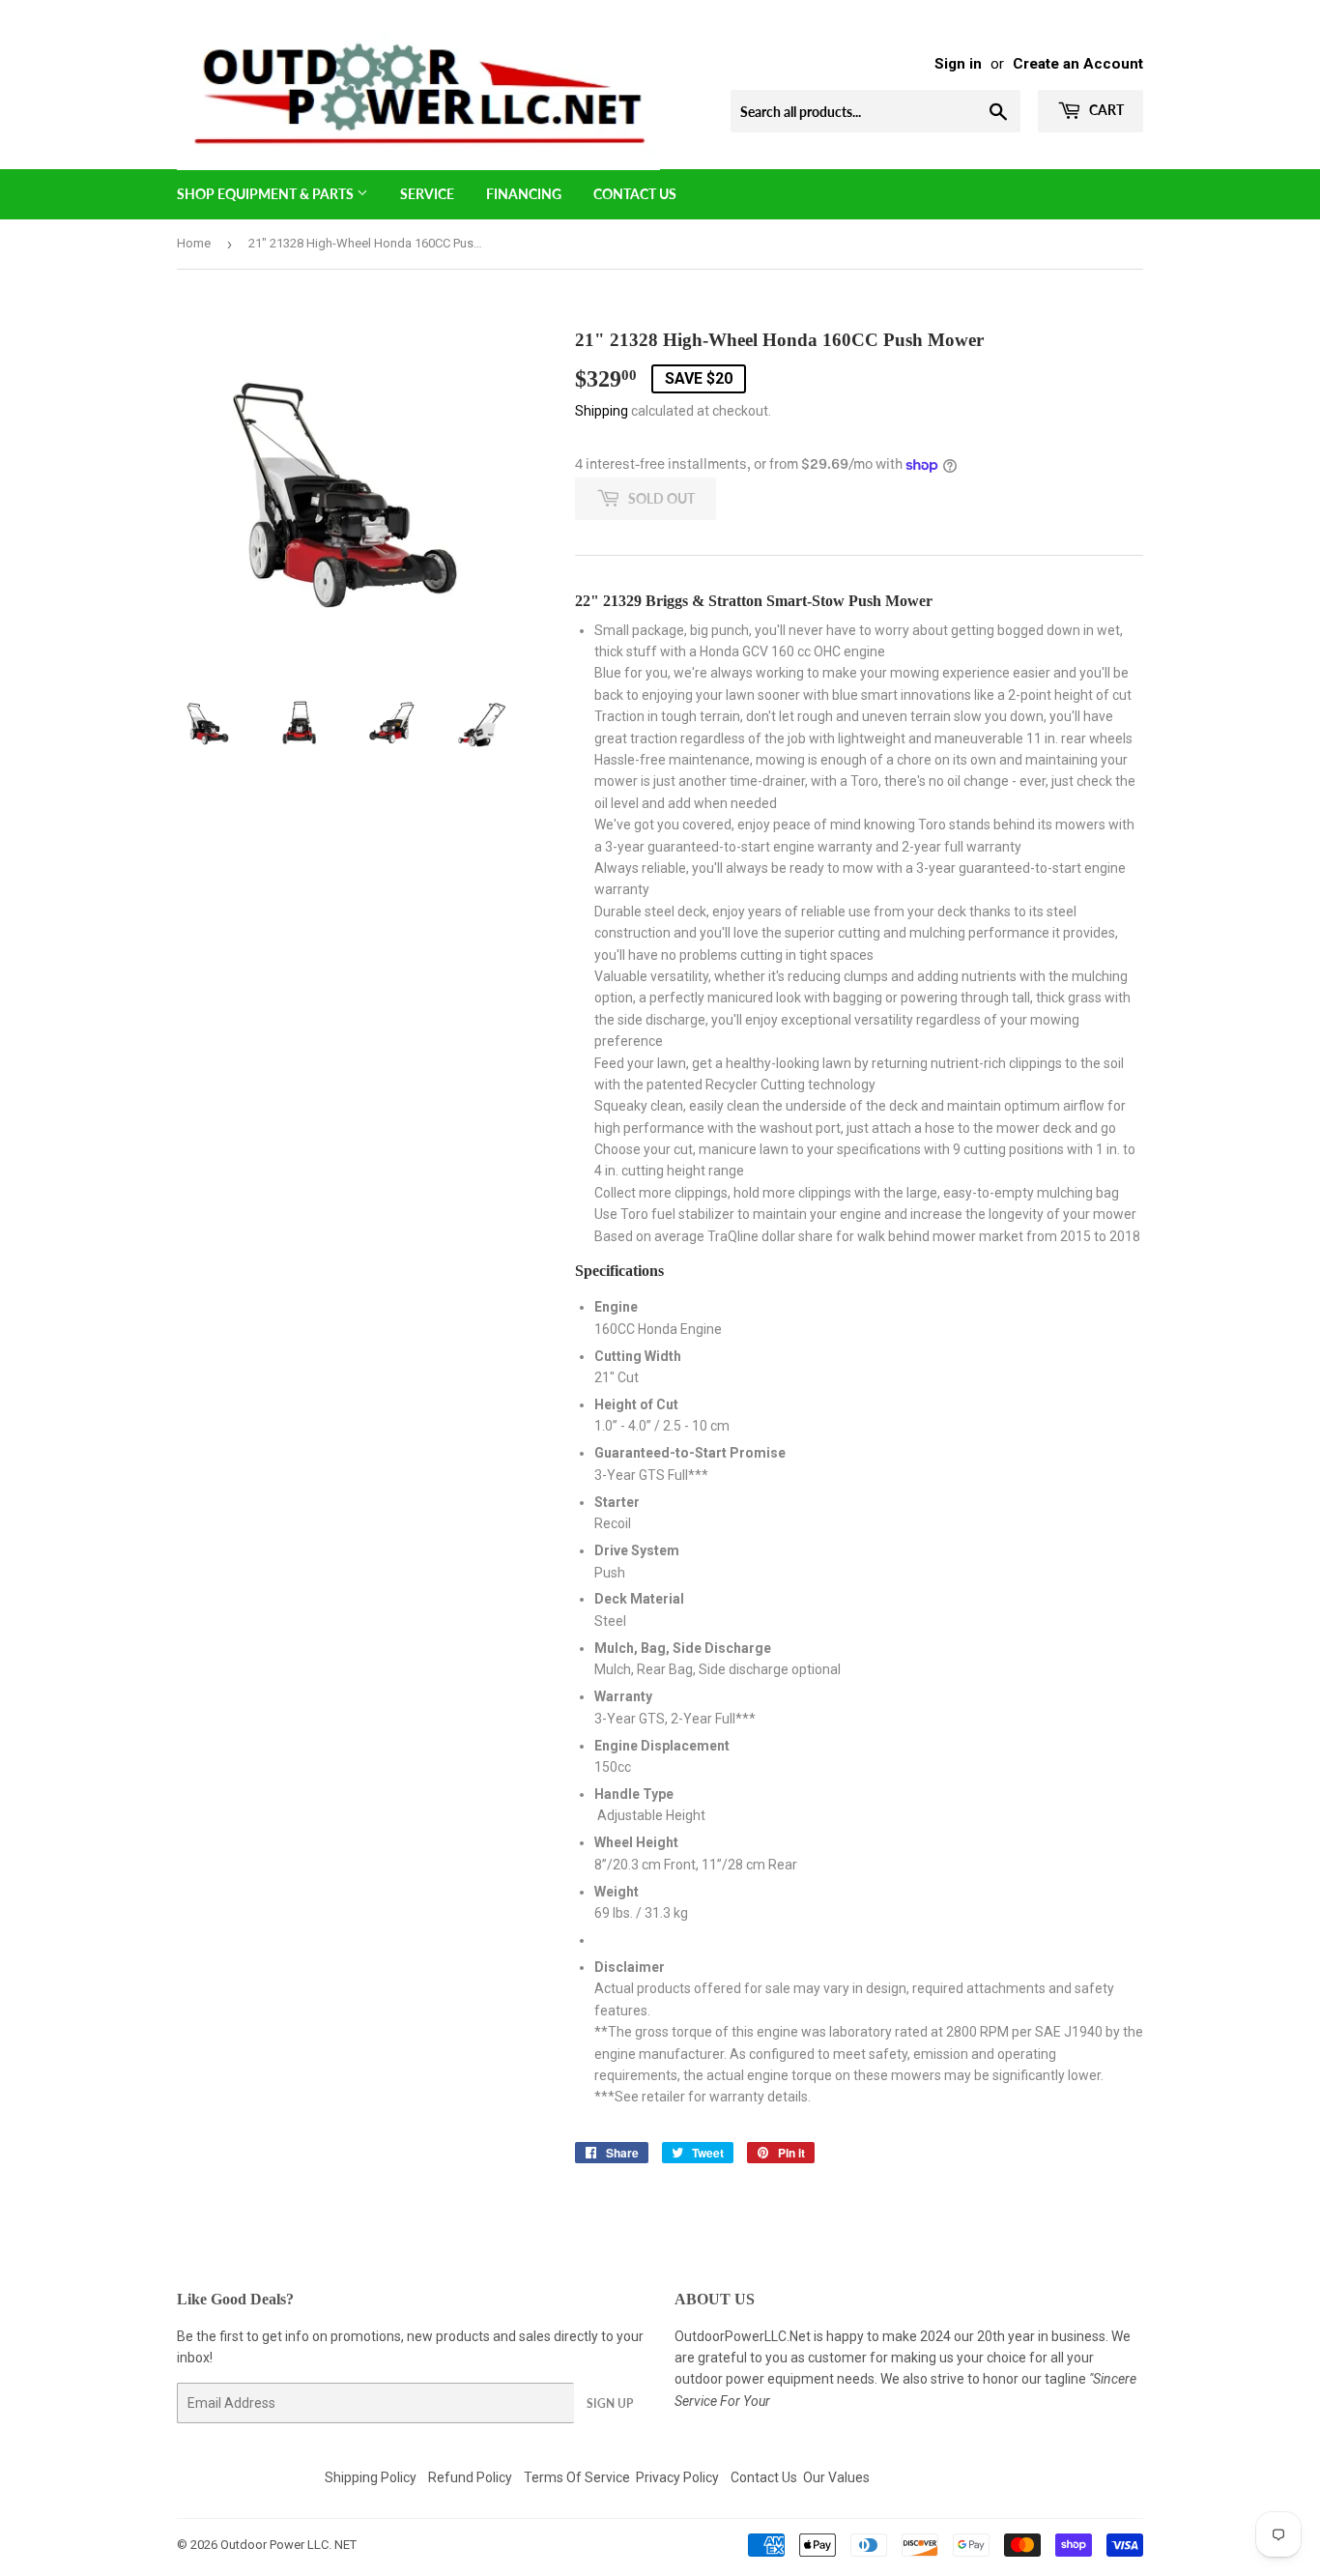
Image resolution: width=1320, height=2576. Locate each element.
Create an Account (1078, 64)
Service (427, 194)
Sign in (958, 64)
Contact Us (635, 194)
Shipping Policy (371, 2477)
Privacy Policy (677, 2477)
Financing (524, 194)
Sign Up (610, 2403)
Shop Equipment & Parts (267, 194)
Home (194, 243)
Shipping (602, 411)
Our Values (836, 2477)
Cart (1105, 110)
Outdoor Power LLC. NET (288, 2545)
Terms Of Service (577, 2477)
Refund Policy (470, 2477)
